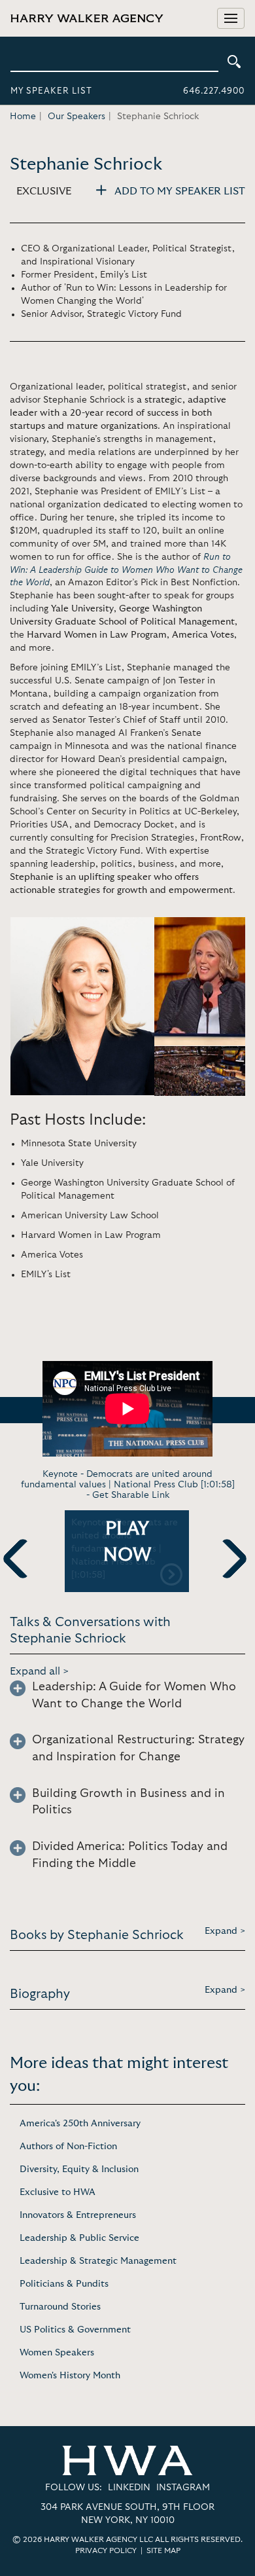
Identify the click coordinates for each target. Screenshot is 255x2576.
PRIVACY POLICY (106, 2550)
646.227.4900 (214, 91)
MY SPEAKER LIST (51, 91)
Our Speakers (76, 117)
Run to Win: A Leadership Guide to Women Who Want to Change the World (126, 570)
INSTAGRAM (183, 2488)
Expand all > (40, 1671)
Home (23, 117)
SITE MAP (163, 2550)
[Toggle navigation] (231, 18)
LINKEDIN (129, 2488)
